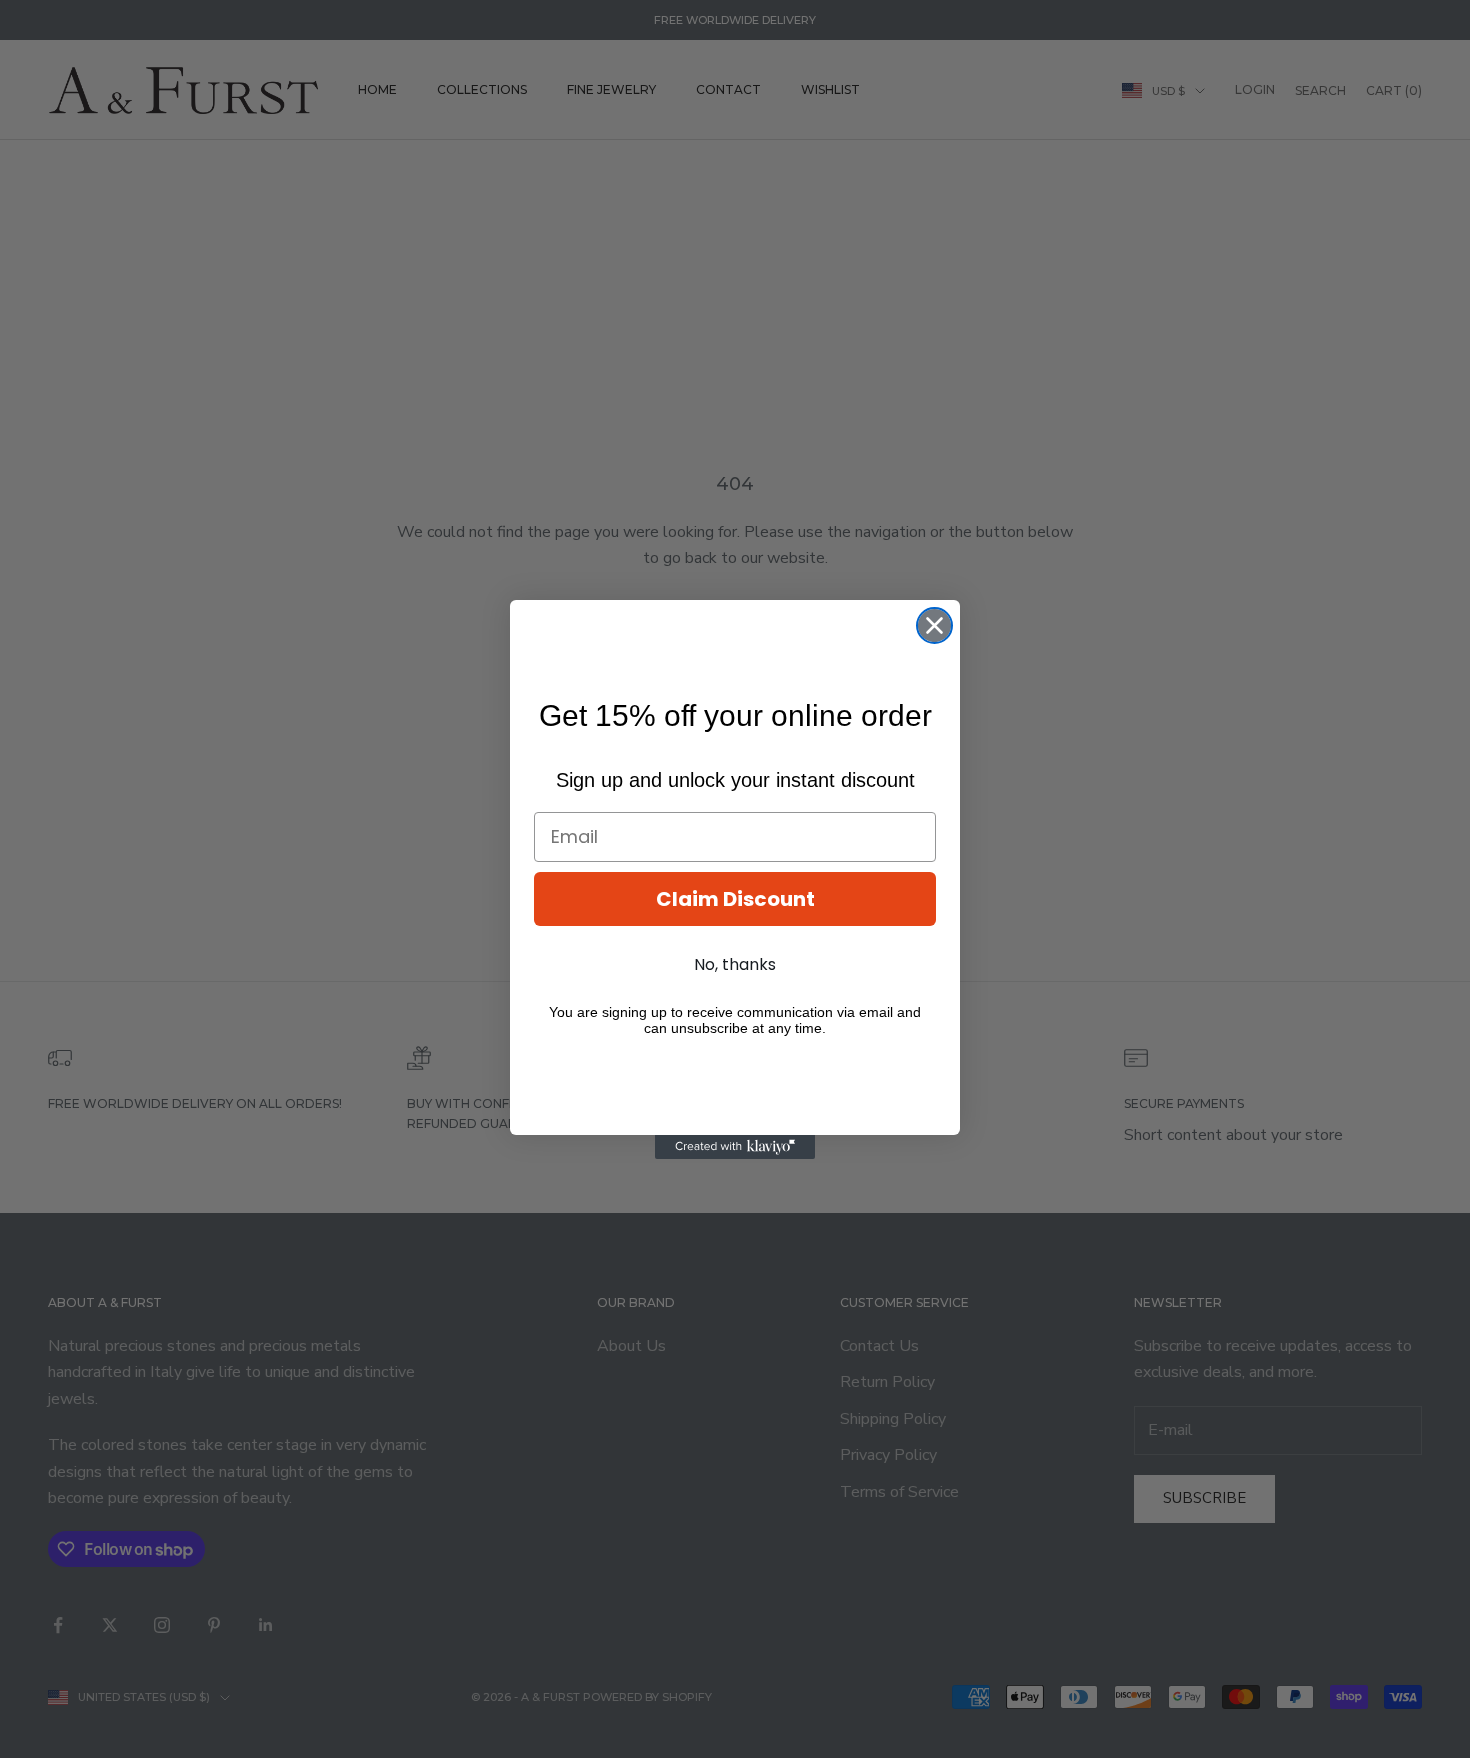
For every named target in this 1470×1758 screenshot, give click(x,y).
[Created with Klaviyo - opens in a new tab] (735, 1147)
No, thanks (735, 964)
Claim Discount (735, 899)
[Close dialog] (934, 625)
